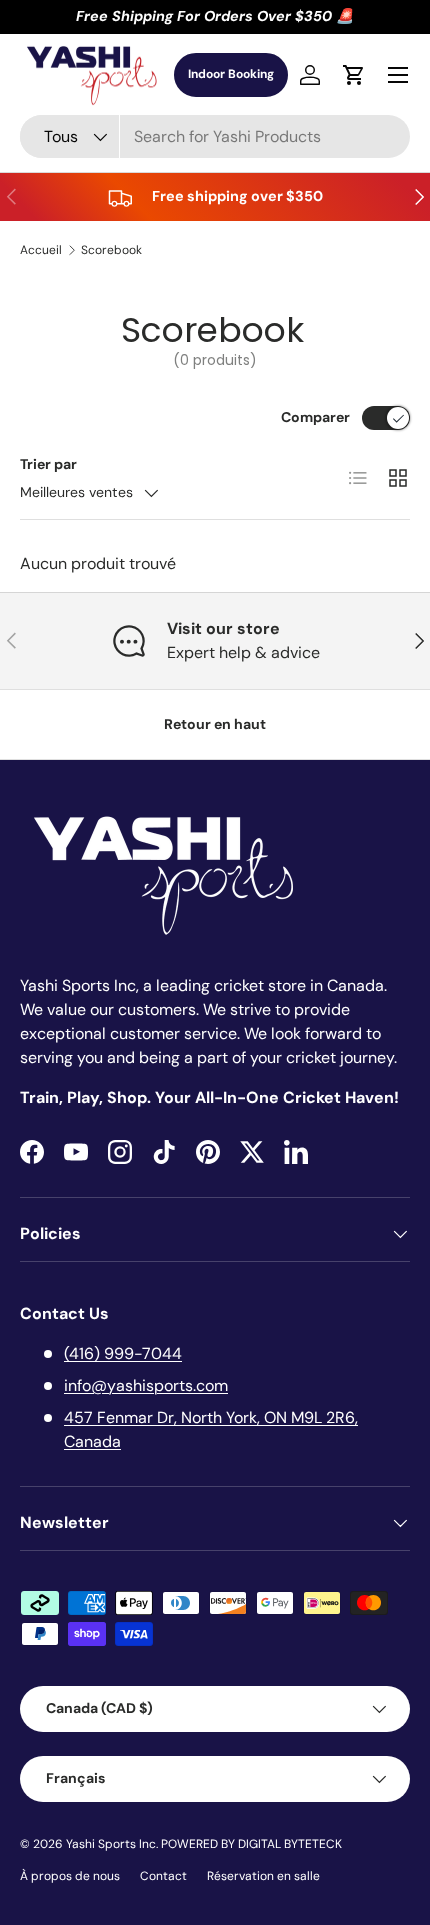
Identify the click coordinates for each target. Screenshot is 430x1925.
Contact (163, 1876)
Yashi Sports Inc (111, 1844)
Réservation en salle (263, 1876)
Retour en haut (215, 724)
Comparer (315, 417)
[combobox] (215, 136)
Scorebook (111, 250)
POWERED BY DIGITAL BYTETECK (251, 1844)
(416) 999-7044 (123, 1353)
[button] (354, 75)
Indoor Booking (231, 74)
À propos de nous (70, 1876)
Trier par (48, 464)
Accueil (41, 250)
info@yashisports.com (146, 1385)
